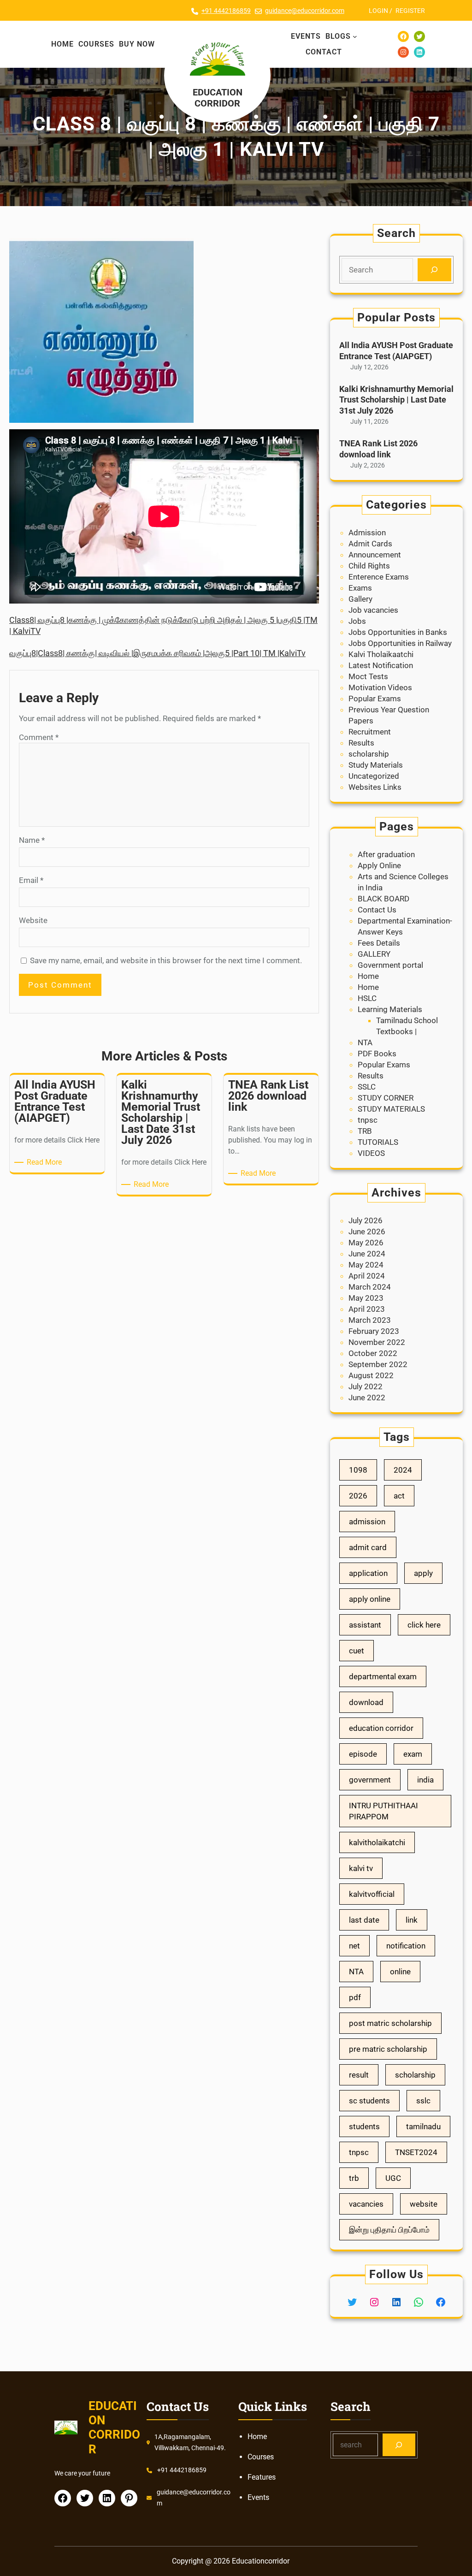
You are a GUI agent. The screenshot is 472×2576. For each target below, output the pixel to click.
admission (367, 1522)
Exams (360, 588)
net (354, 1946)
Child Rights (369, 566)
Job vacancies (373, 610)
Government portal (390, 965)
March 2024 (370, 1287)
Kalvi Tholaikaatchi (381, 654)
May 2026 (366, 1243)
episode (363, 1754)
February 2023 (374, 1331)
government (370, 1780)
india (425, 1780)
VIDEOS (371, 1153)
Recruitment (370, 732)
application (368, 1573)
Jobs (357, 621)
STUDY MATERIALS (391, 1109)
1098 (358, 1470)
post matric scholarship (390, 2023)
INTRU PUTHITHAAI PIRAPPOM (383, 1811)
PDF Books (377, 1054)
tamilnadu (423, 2126)
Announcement (375, 555)
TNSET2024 (416, 2152)
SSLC (367, 1087)
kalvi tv (361, 1868)
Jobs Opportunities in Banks (398, 632)
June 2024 (367, 1254)
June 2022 (367, 1398)
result (359, 2075)
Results (361, 743)
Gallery (360, 599)
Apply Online (379, 865)
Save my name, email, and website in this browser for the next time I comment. (166, 960)
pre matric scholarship (388, 2049)
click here (424, 1625)
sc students (369, 2101)
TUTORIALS (378, 1142)
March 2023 (370, 1320)
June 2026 (367, 1232)
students (364, 2126)
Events (258, 2497)
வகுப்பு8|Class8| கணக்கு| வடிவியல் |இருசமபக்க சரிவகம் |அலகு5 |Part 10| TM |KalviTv (157, 653)
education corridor (381, 1728)
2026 (358, 1496)
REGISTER (410, 11)
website (424, 2204)
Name (32, 840)
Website (33, 920)
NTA (365, 1042)
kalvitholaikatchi (377, 1842)
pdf (355, 1997)
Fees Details (379, 943)
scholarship (369, 754)
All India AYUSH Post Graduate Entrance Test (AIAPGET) (396, 350)
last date (364, 1920)
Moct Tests (368, 676)
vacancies (366, 2204)
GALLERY (374, 954)
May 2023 (366, 1298)
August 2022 (371, 1375)
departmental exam (383, 1676)
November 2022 (377, 1342)
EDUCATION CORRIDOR (218, 98)
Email (31, 880)
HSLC (367, 998)
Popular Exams (375, 699)
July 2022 (366, 1386)
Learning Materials (390, 1009)
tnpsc (368, 1120)
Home (368, 976)
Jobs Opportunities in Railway (400, 643)
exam (413, 1754)
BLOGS (338, 36)
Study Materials (376, 765)
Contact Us (377, 910)
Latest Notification (381, 665)
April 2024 (367, 1276)
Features (262, 2477)
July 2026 (366, 1220)
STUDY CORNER (386, 1098)
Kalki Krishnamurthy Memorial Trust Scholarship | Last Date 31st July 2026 (396, 400)
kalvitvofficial (372, 1894)
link (412, 1920)
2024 (403, 1470)
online (400, 1972)
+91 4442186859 (226, 11)
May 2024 (366, 1265)
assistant (365, 1625)
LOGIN (378, 11)
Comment (39, 737)
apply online (370, 1599)
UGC (393, 2178)
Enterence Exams (379, 577)
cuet (357, 1651)
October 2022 (373, 1353)
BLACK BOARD (383, 899)
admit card (368, 1547)
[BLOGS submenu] (355, 36)
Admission (367, 533)
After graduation (386, 854)
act (399, 1496)
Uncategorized (374, 776)
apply (423, 1573)
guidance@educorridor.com (305, 11)
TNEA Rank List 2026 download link (378, 449)
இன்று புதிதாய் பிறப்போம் (389, 2230)
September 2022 (378, 1364)
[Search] (434, 270)
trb (354, 2178)
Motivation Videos (380, 687)
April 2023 (367, 1309)
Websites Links (375, 787)
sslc (423, 2101)
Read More (46, 1163)
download (366, 1702)
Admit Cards (370, 544)
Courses (261, 2457)
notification (406, 1946)
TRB (365, 1131)
